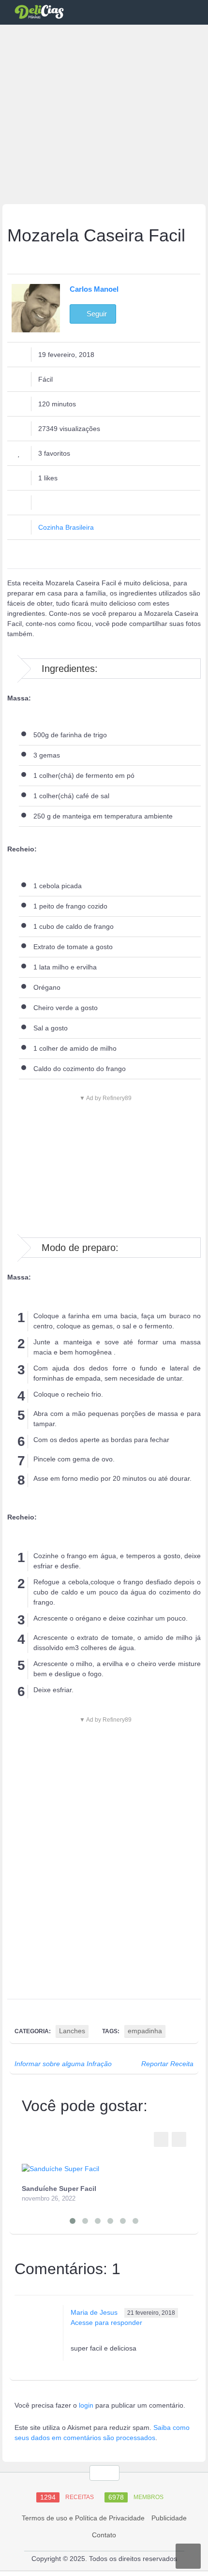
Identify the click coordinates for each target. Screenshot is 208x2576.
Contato (104, 2535)
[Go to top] (104, 2473)
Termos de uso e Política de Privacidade (83, 2518)
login (86, 2405)
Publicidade (169, 2518)
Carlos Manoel (94, 289)
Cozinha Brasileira (66, 527)
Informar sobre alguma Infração (63, 2064)
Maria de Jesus (94, 2312)
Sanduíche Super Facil (59, 2189)
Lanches (72, 2031)
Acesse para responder (106, 2323)
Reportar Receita (167, 2064)
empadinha (145, 2031)
